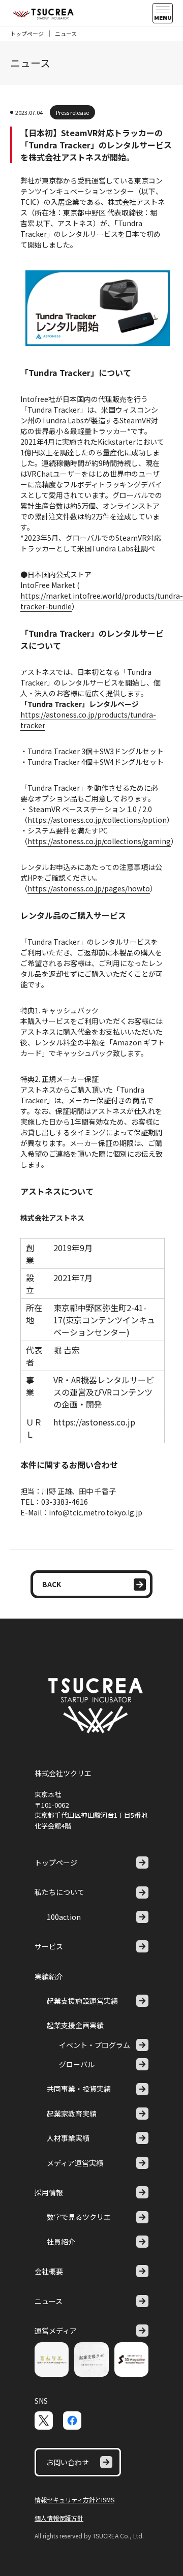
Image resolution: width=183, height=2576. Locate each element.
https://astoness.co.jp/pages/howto (89, 888)
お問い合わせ (68, 2462)
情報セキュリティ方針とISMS (74, 2500)
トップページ (27, 34)
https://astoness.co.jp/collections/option (97, 820)
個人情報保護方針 (59, 2518)
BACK (52, 1584)
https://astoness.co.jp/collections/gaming (99, 841)
